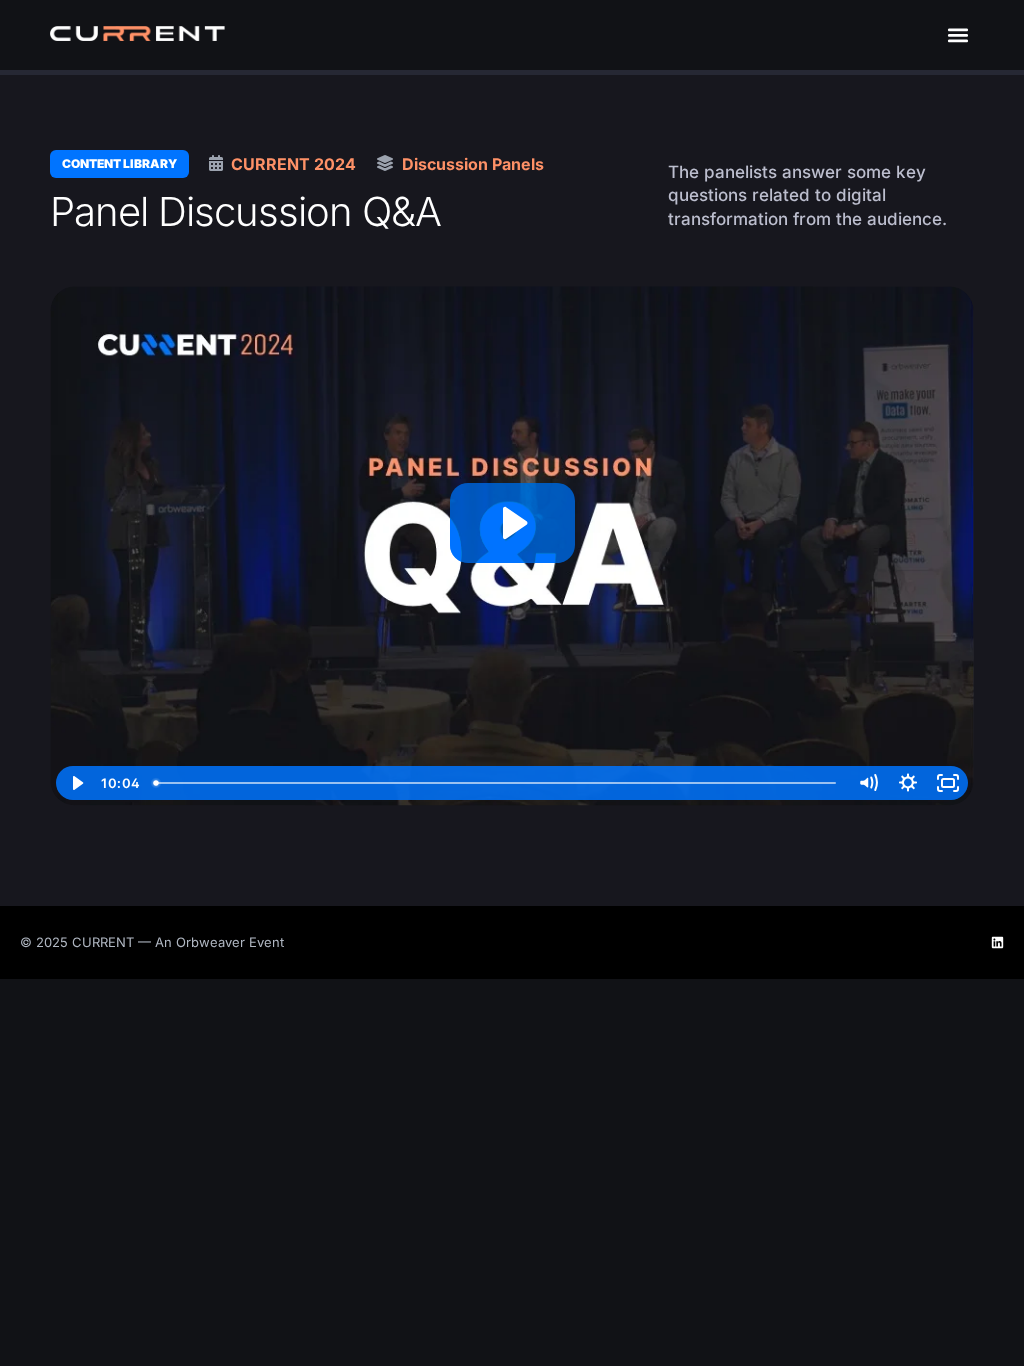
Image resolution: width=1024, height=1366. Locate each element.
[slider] (497, 783)
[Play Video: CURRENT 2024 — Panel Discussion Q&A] (512, 523)
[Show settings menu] (908, 783)
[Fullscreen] (948, 783)
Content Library (119, 163)
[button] (957, 35)
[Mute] (868, 783)
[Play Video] (76, 783)
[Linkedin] (997, 942)
